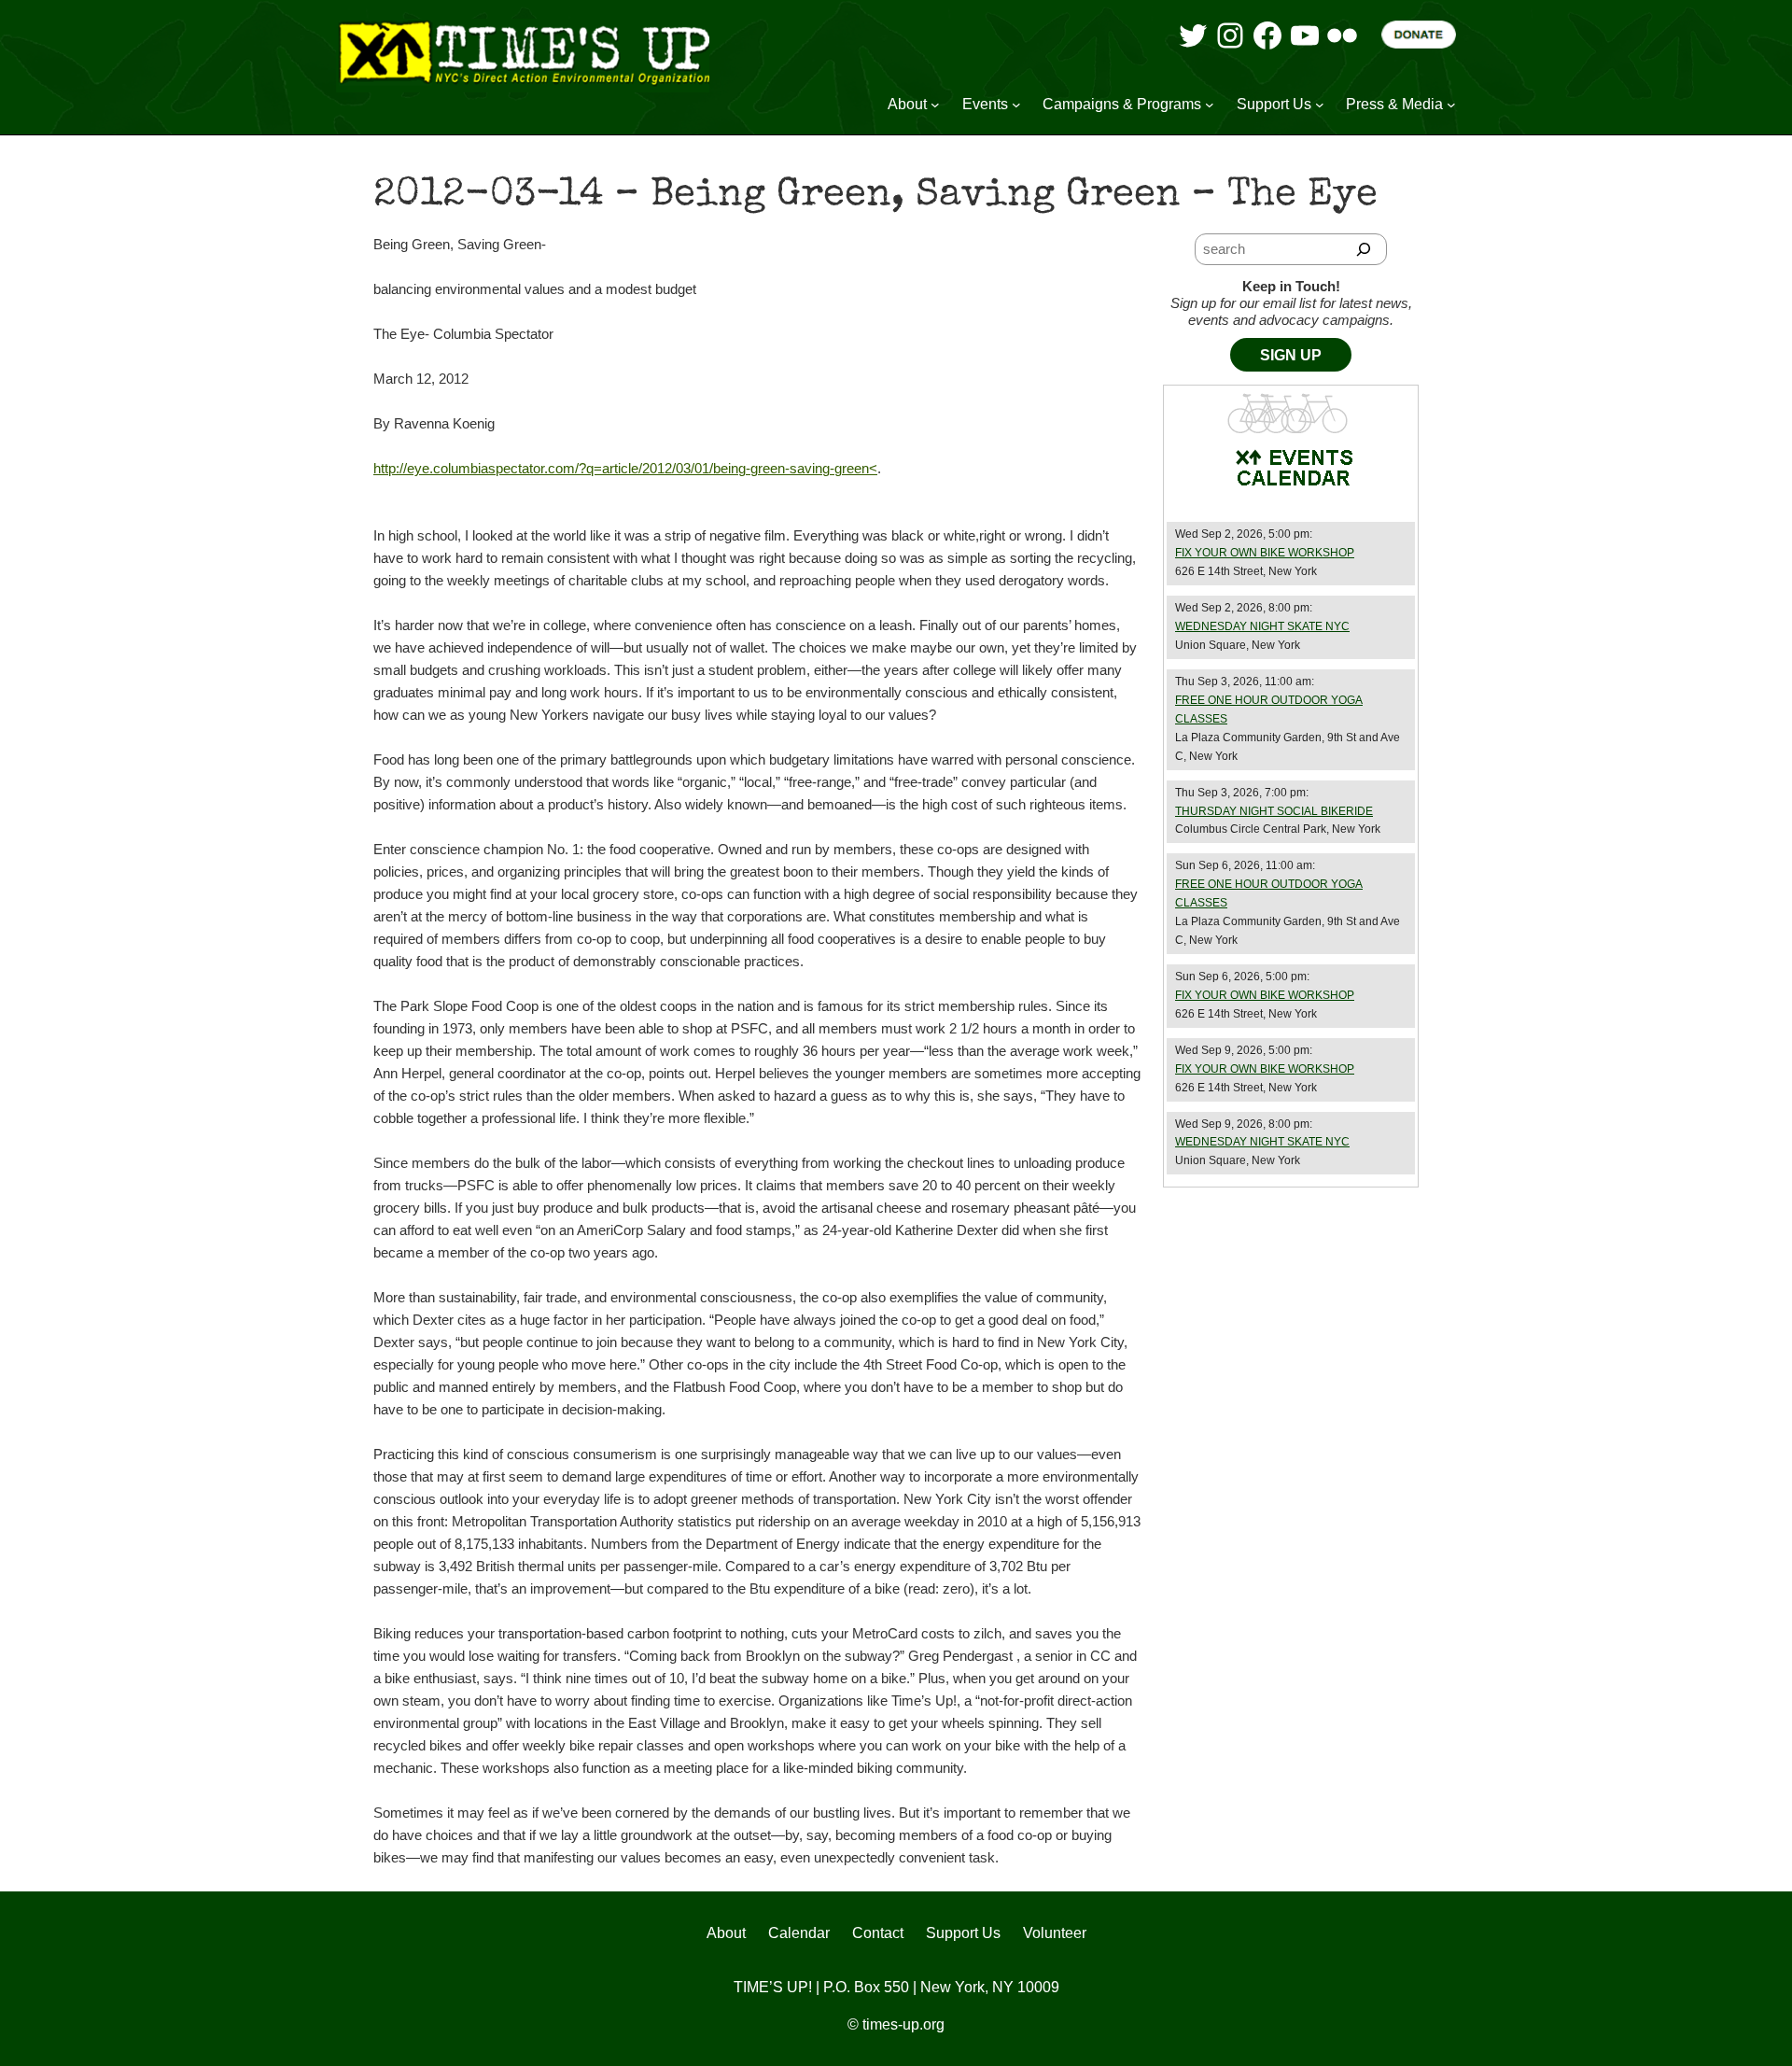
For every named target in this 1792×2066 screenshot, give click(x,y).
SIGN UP (1291, 355)
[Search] (1364, 249)
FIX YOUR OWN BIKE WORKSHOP (1265, 553)
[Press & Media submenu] (1451, 105)
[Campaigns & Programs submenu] (1210, 105)
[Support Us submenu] (1320, 105)
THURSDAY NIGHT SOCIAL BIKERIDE (1274, 811)
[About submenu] (935, 105)
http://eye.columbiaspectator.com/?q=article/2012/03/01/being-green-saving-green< (625, 468)
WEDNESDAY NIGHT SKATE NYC (1262, 626)
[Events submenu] (1016, 105)
